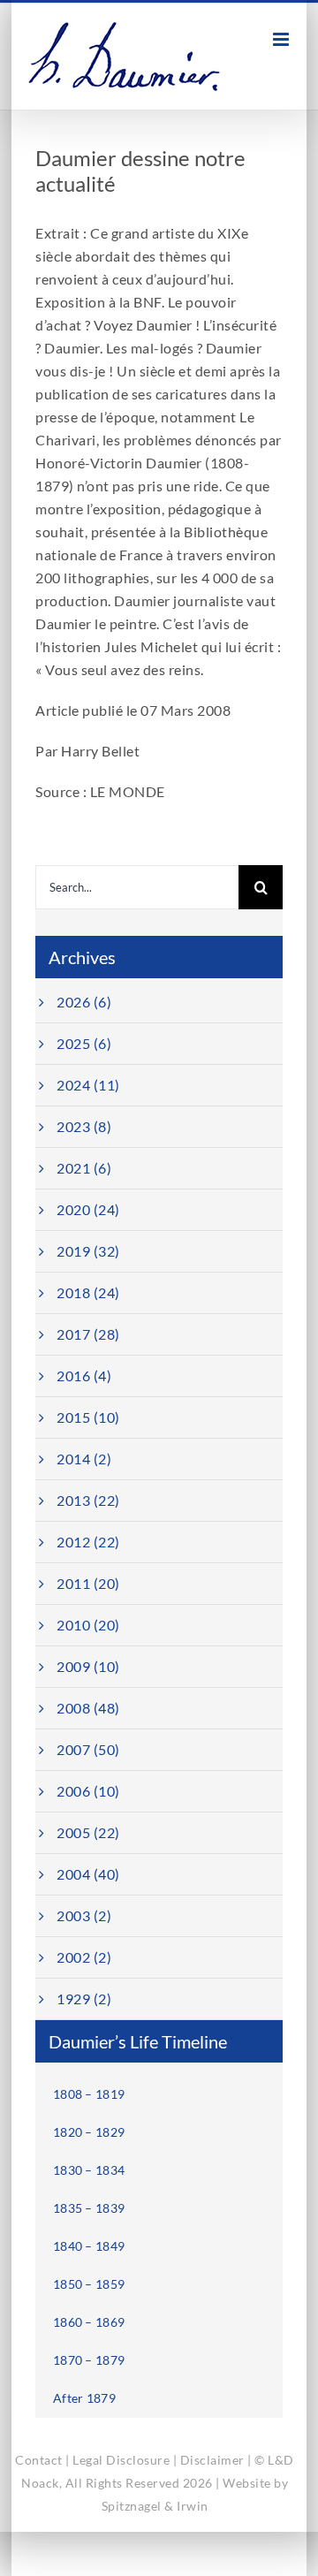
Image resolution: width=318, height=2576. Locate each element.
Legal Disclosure (121, 2460)
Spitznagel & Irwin (155, 2506)
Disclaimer (212, 2460)
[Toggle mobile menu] (283, 39)
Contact (39, 2460)
